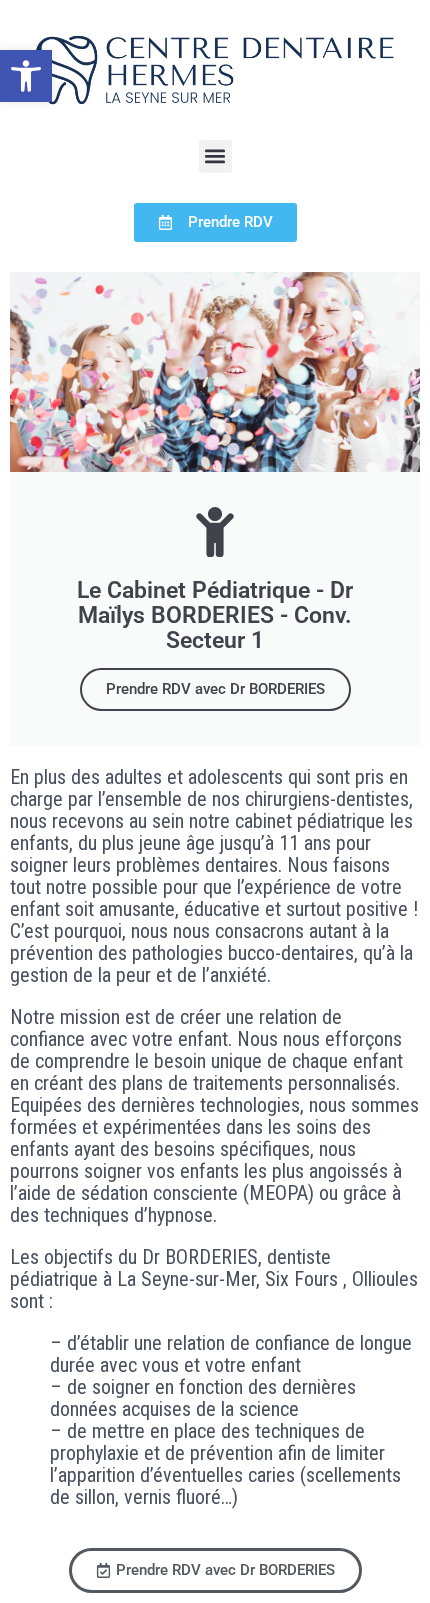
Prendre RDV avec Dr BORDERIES (215, 689)
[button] (26, 76)
